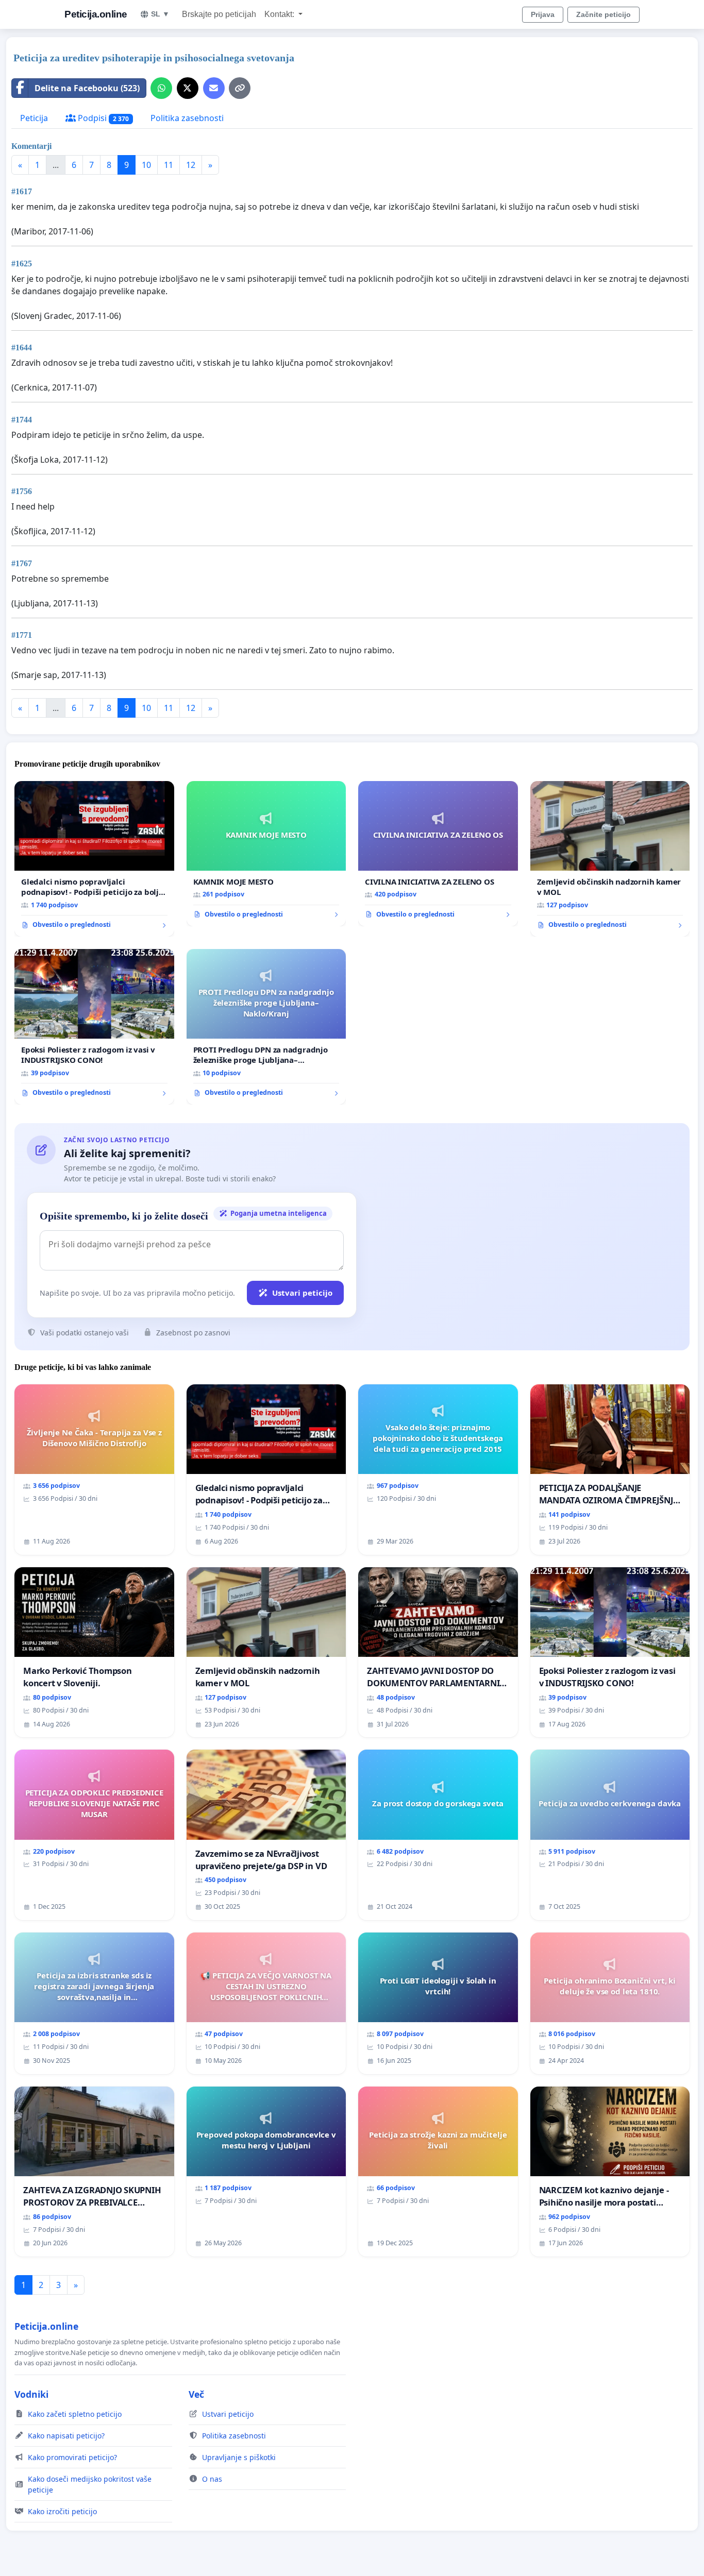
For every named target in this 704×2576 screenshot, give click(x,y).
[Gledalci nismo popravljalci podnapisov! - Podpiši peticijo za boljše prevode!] (94, 859)
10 (146, 165)
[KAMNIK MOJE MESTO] (266, 854)
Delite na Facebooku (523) (87, 88)
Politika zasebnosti (187, 118)
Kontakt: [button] (280, 14)
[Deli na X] (188, 88)
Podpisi (102, 118)
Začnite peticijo (604, 14)
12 (191, 165)
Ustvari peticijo (302, 1293)
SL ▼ (160, 14)
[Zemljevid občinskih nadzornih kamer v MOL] (610, 859)
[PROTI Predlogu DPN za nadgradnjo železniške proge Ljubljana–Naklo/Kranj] (266, 1027)
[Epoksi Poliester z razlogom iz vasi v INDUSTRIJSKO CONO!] (94, 1027)
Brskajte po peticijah (219, 14)
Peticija (34, 118)
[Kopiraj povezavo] (240, 88)
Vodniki (31, 2394)
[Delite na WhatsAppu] (161, 88)
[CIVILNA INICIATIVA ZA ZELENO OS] (438, 854)
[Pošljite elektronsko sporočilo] (214, 88)
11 (169, 165)
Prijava (543, 14)
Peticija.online (96, 14)
